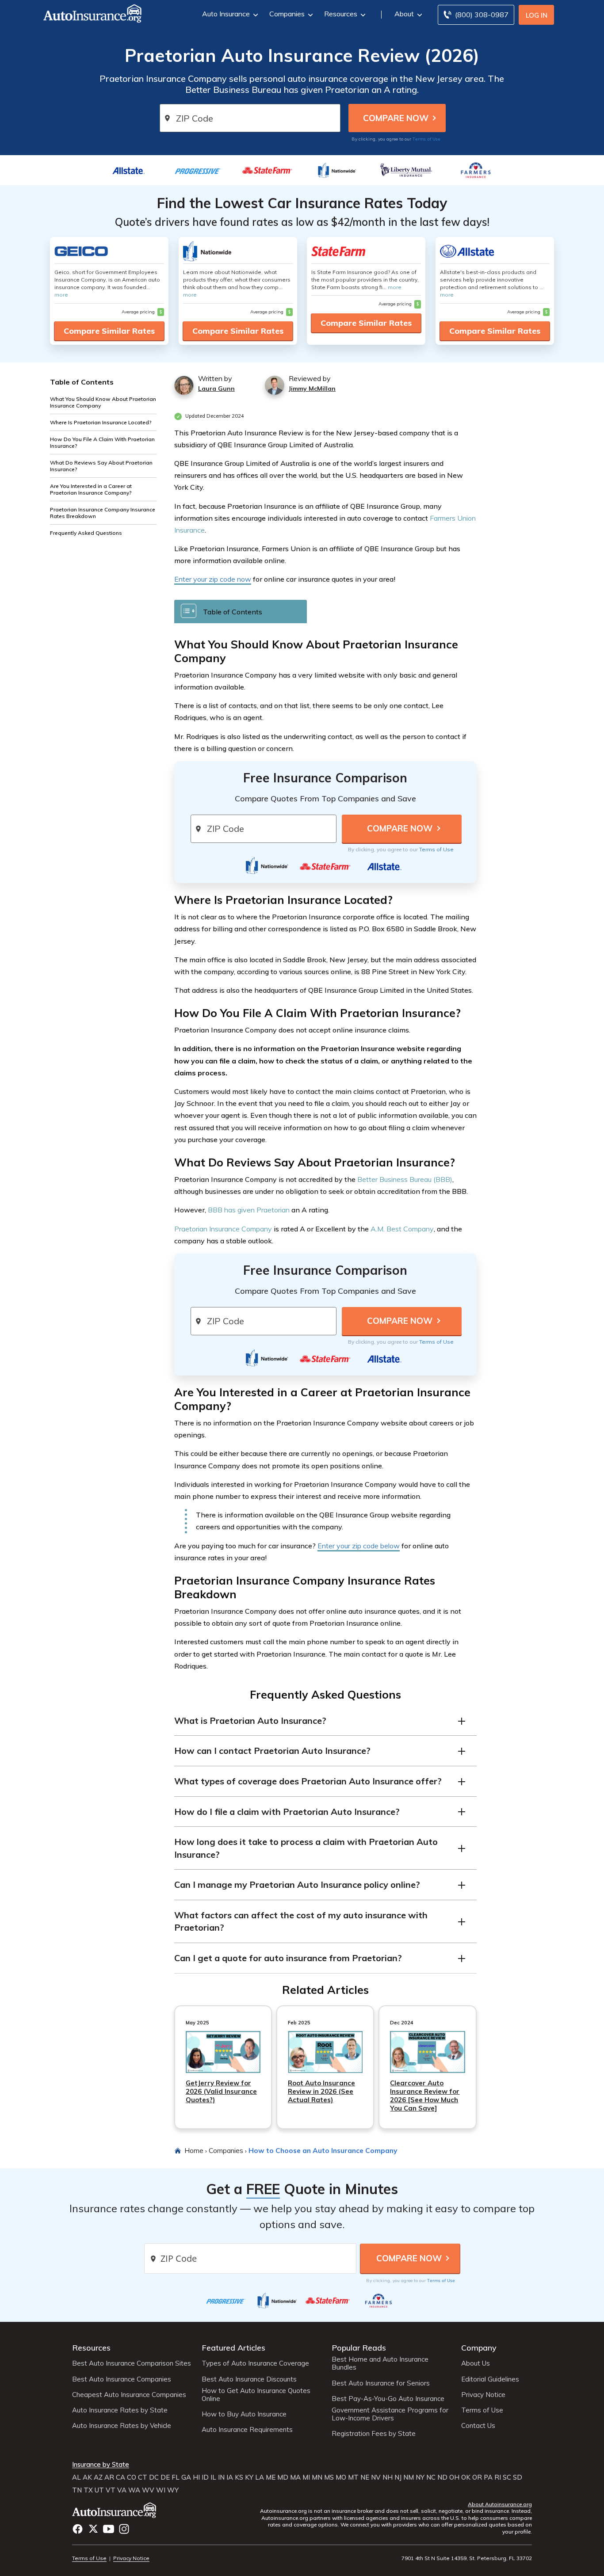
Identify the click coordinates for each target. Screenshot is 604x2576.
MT (353, 2477)
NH (388, 2477)
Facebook (78, 2529)
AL (76, 2477)
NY (420, 2477)
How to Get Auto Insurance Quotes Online (256, 2395)
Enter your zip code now (213, 579)
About (404, 14)
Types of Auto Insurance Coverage (255, 2363)
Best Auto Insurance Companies (122, 2379)
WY (173, 2490)
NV (376, 2477)
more (61, 295)
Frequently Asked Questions (86, 533)
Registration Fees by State (374, 2434)
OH (454, 2477)
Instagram (124, 2529)
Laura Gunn (216, 389)
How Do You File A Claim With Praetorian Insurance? (102, 442)
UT (99, 2490)
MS (329, 2477)
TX (88, 2490)
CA (120, 2477)
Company (479, 2348)
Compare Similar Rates (109, 331)
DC (154, 2477)
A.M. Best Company (402, 1229)
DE (165, 2477)
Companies (287, 14)
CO (132, 2477)
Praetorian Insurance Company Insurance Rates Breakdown (103, 513)
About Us (476, 2363)
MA (295, 2477)
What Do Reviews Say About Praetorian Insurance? (101, 466)
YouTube (109, 2529)
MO (341, 2477)
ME (271, 2477)
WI (161, 2490)
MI (306, 2477)
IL (213, 2477)
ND (442, 2477)
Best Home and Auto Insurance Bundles (380, 2363)
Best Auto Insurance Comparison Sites (132, 2363)
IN (221, 2477)
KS (239, 2477)
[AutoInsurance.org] (85, 15)
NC (431, 2477)
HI (196, 2477)
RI (498, 2477)
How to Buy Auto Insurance (244, 2414)
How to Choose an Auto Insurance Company (323, 2150)
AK (87, 2477)
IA (230, 2477)
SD (518, 2477)
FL (176, 2477)
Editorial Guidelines (490, 2379)
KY (249, 2477)
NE (365, 2477)
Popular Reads (359, 2348)
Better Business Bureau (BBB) (405, 1179)
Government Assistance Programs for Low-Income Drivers (390, 2414)
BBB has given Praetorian (249, 1210)
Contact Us (478, 2426)
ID (205, 2477)
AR (109, 2477)
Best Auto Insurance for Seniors (381, 2383)
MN (317, 2477)
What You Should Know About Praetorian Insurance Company (103, 402)
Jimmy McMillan (312, 389)
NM (409, 2477)
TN (77, 2490)
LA (260, 2477)
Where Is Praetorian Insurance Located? (101, 422)
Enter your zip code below (359, 1546)
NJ (398, 2477)
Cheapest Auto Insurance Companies (129, 2395)
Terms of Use (426, 139)
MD (283, 2477)
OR (477, 2477)
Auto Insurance (226, 14)
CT (143, 2477)
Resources (341, 14)
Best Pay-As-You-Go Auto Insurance (388, 2399)
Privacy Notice (483, 2395)
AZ (98, 2477)
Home (194, 2150)
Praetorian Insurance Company (223, 1229)
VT (111, 2490)
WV (148, 2490)
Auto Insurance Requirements (247, 2430)
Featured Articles (233, 2348)
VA (122, 2490)
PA (488, 2477)
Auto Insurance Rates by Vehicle (122, 2426)
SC (507, 2477)
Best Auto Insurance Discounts (249, 2379)
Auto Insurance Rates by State (120, 2410)
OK (466, 2477)
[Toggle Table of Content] (241, 611)
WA (134, 2490)
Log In (537, 15)
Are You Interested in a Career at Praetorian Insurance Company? (91, 489)
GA (186, 2477)
